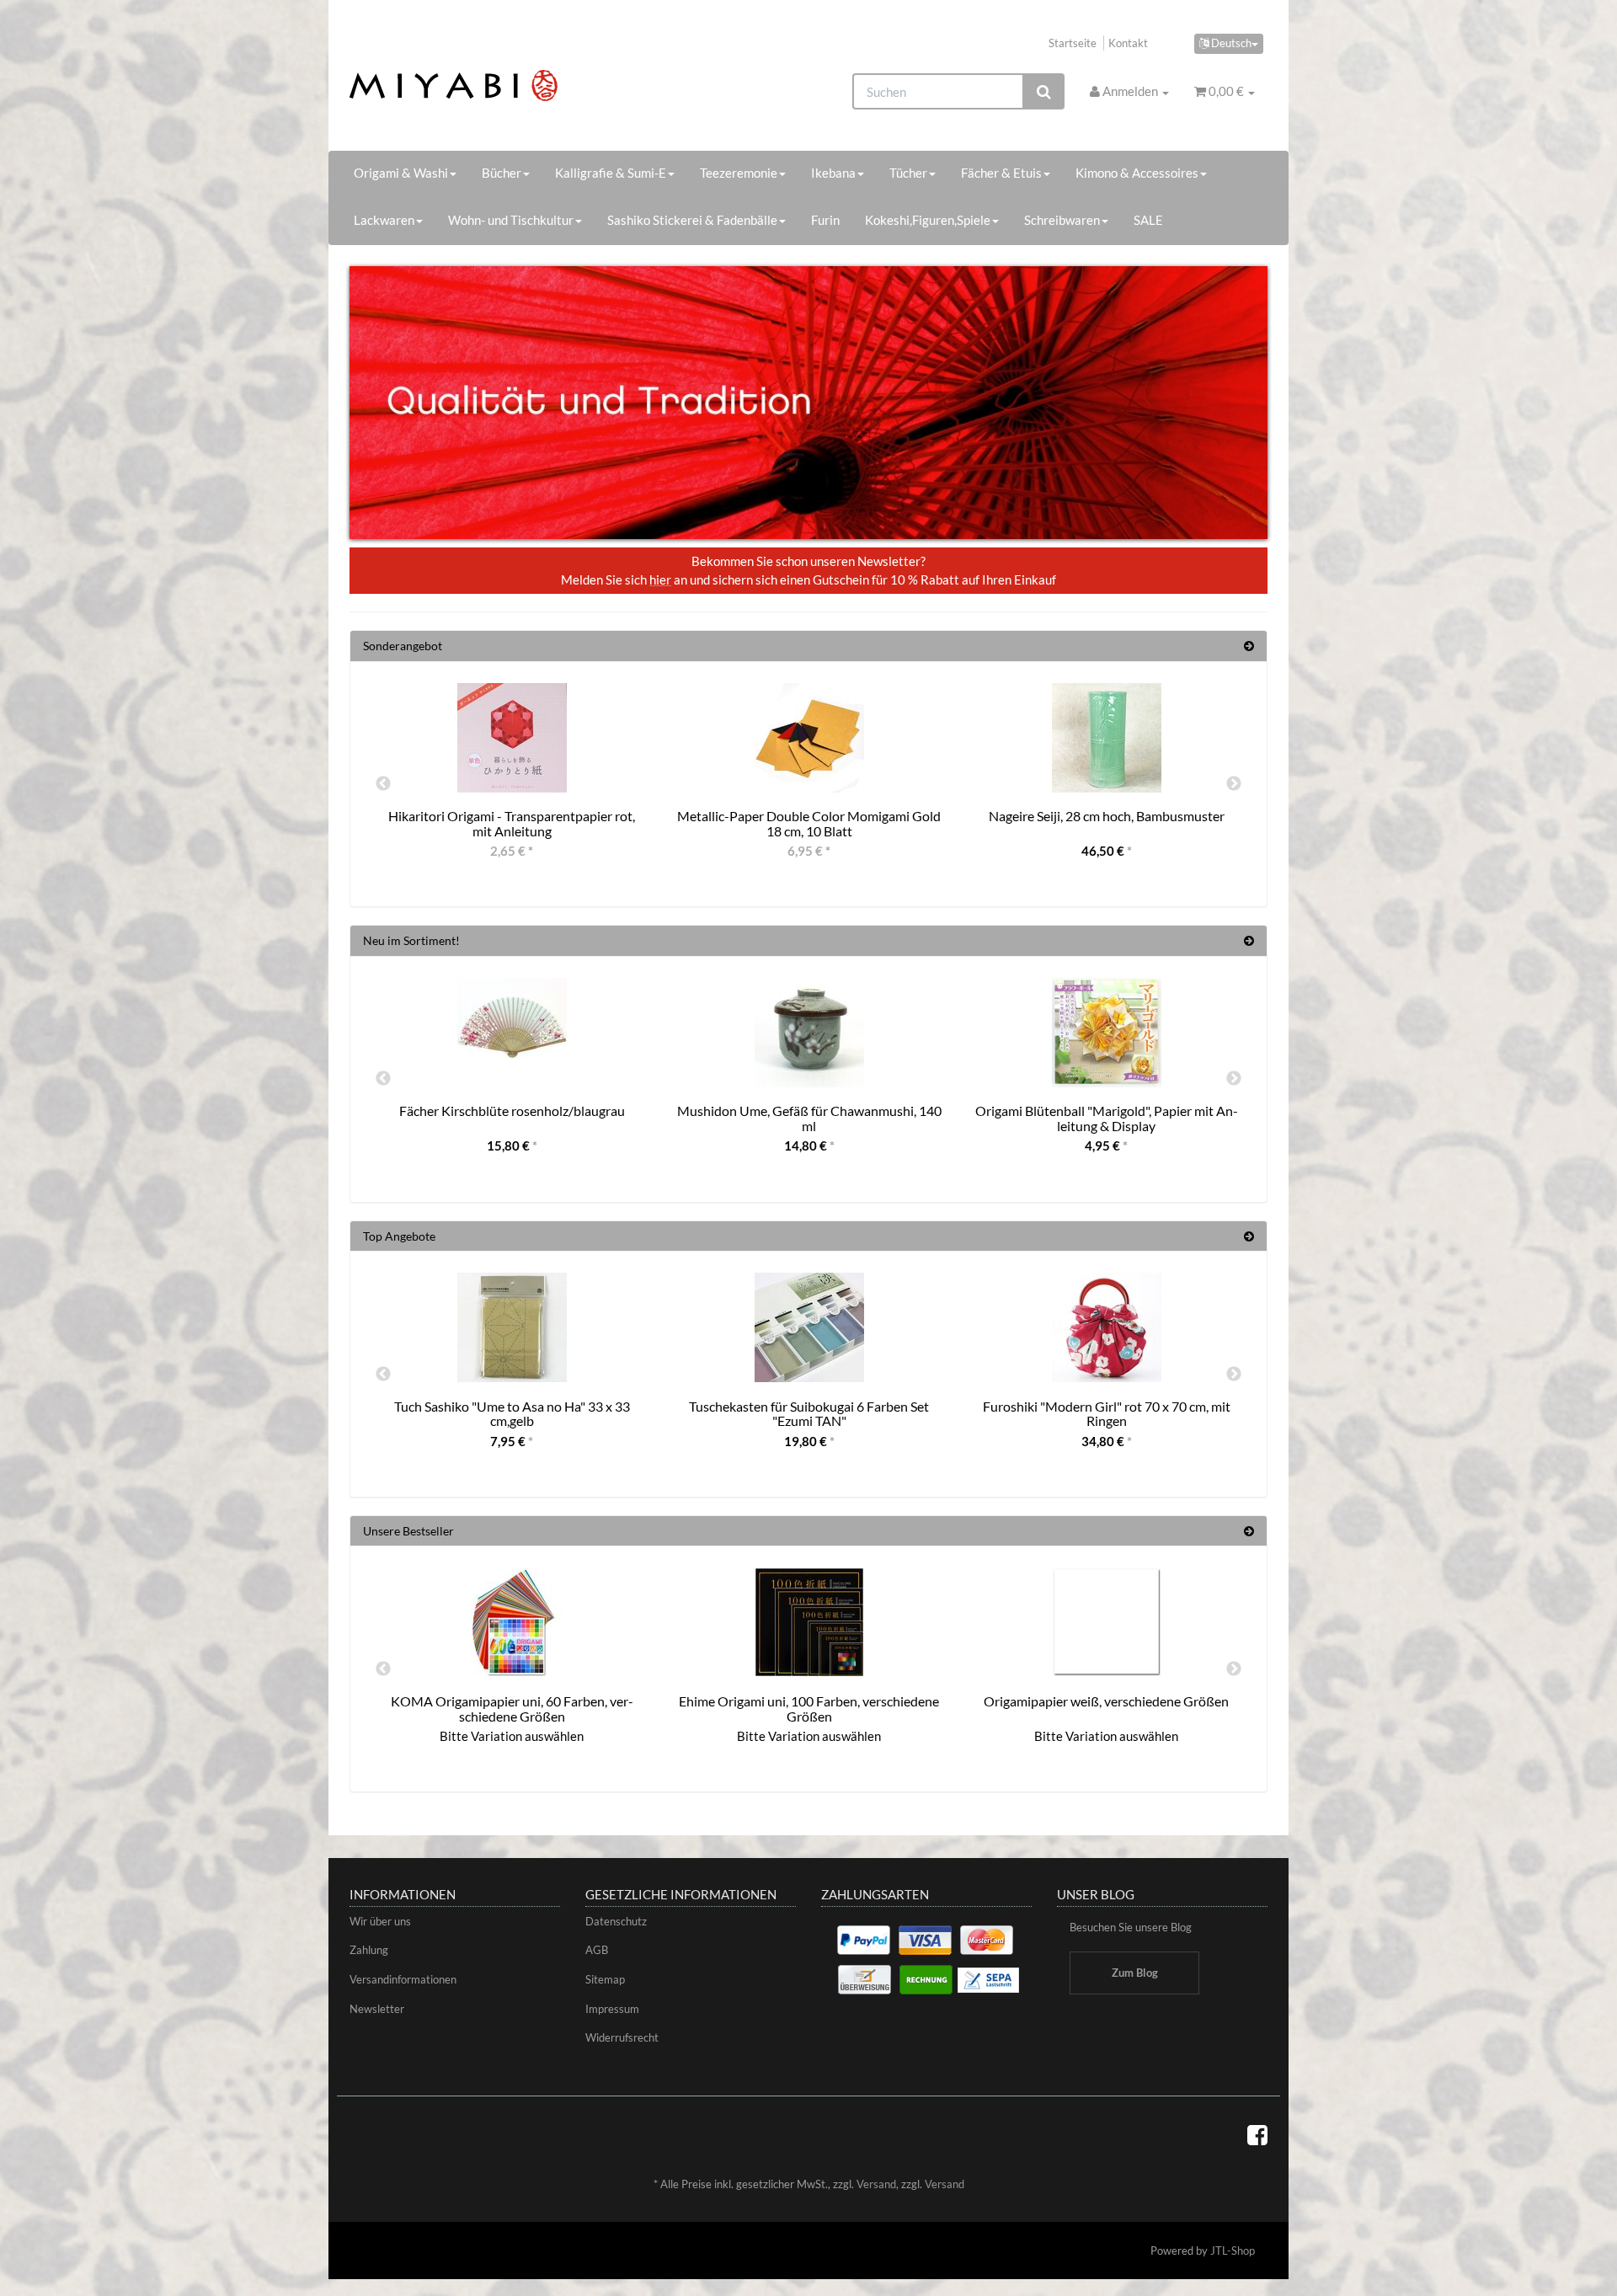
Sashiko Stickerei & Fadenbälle (692, 220)
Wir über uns (380, 1921)
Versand (876, 2184)
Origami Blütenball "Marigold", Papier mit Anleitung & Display (1107, 1118)
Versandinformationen (403, 1979)
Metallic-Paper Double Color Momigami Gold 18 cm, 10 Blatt (809, 823)
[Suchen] (1044, 91)
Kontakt (1128, 43)
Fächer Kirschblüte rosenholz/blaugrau (512, 1111)
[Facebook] (1257, 2134)
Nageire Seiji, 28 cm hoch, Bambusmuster (1107, 816)
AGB (597, 1950)
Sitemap (605, 1979)
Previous (383, 784)
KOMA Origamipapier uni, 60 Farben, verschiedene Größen (512, 1709)
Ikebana (833, 173)
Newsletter (377, 2009)
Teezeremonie (739, 173)
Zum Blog (1135, 1973)
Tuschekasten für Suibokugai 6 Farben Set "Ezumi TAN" (809, 1414)
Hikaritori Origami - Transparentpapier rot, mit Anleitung (512, 823)
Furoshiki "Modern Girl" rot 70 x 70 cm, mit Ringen (1107, 1414)
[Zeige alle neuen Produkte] (1249, 940)
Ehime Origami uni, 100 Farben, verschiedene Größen (809, 1709)
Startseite (1073, 43)
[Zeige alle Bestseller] (1249, 1531)
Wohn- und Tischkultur (511, 220)
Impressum (612, 2009)
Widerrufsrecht (622, 2037)
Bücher (502, 173)
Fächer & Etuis (1001, 173)
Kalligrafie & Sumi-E (611, 173)
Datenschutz (616, 1921)
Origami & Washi (401, 173)
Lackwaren (384, 220)
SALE (1148, 220)
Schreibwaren (1062, 220)
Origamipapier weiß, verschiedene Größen (1106, 1701)
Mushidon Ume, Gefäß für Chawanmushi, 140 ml (809, 1118)
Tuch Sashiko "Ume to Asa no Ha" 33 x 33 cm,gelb (512, 1414)
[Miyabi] (494, 85)
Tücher (908, 173)
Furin (825, 220)
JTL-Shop (1233, 2251)
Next (1234, 784)
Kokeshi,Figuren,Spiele (928, 220)
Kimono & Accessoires (1137, 173)
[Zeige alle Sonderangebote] (1249, 646)
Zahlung (369, 1950)
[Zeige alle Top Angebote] (1249, 1236)
